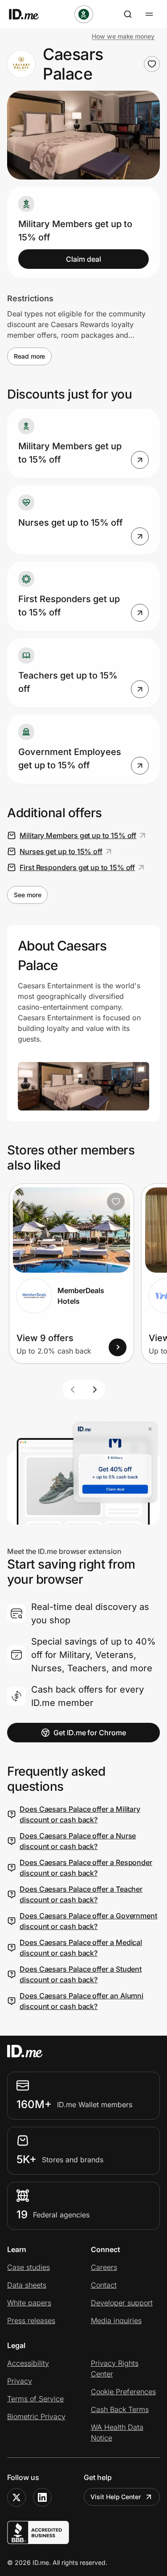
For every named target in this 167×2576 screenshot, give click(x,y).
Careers (104, 2267)
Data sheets (27, 2285)
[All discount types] (84, 14)
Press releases (31, 2320)
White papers (29, 2303)
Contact (104, 2285)
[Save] (116, 1202)
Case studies (29, 2267)
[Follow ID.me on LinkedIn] (42, 2497)
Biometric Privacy (36, 2416)
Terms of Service (35, 2399)
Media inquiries (116, 2320)
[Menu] (149, 14)
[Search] (128, 14)
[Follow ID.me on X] (16, 2497)
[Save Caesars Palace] (152, 64)
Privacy (20, 2381)
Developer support (122, 2303)
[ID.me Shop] (29, 14)
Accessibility (28, 2363)
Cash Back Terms (120, 2409)
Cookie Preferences (123, 2392)
